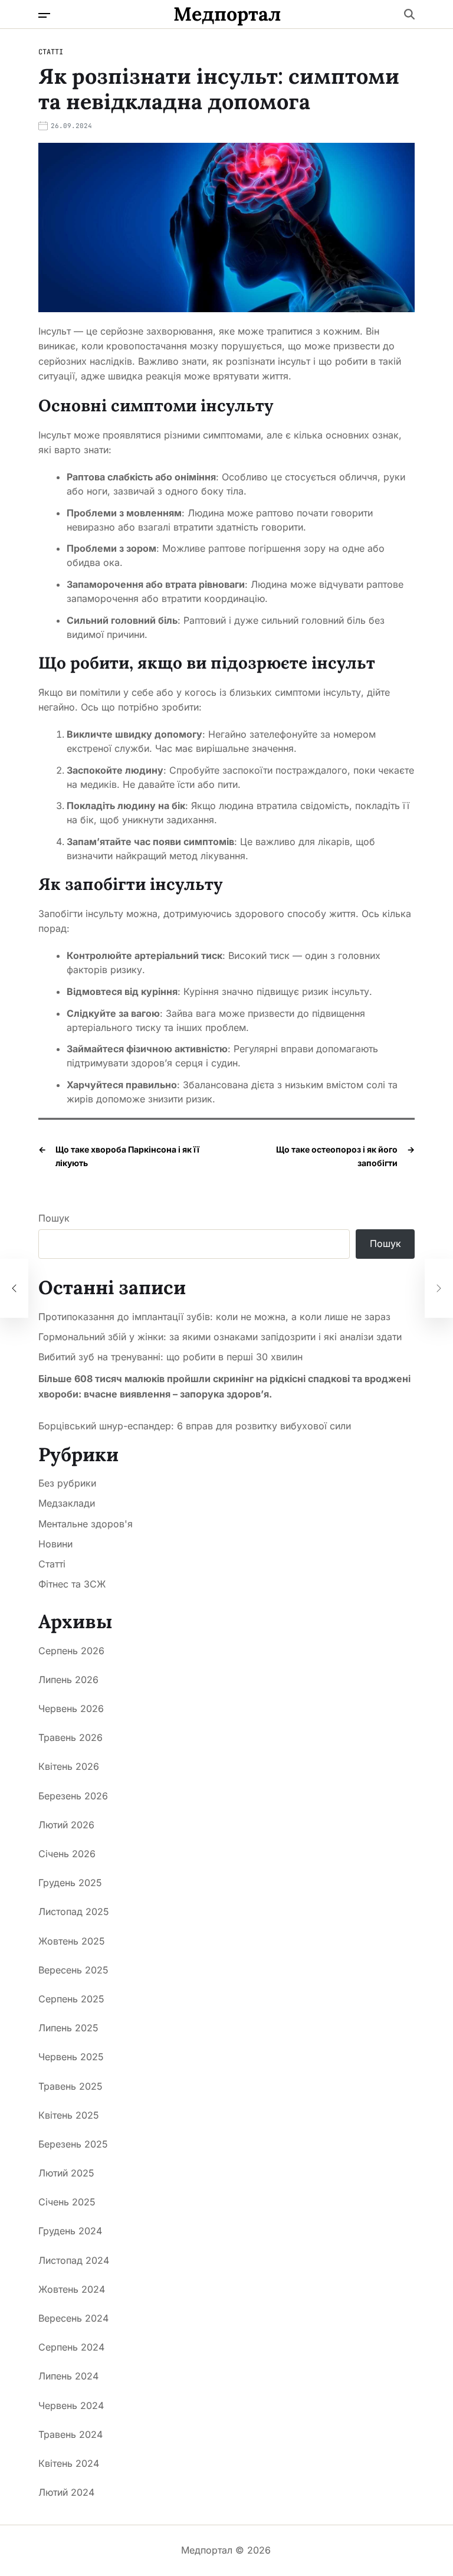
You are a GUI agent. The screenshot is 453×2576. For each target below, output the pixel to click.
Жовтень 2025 (72, 1941)
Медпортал (227, 14)
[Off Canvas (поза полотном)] (44, 15)
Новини (55, 1544)
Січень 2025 (67, 2202)
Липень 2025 (68, 2028)
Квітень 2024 (69, 2463)
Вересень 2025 (73, 1970)
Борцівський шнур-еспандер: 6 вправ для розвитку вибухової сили (195, 1426)
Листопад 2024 (74, 2260)
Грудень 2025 (70, 1883)
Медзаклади (67, 1503)
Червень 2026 (71, 1708)
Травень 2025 (70, 2086)
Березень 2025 (73, 2144)
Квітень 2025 (69, 2115)
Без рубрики (67, 1483)
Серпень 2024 (71, 2347)
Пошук (54, 1218)
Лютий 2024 (66, 2492)
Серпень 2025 (71, 1999)
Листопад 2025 (74, 1911)
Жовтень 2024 (72, 2289)
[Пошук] (409, 14)
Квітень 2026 (69, 1766)
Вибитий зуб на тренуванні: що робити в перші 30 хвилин (170, 1357)
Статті (51, 52)
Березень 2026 (73, 1796)
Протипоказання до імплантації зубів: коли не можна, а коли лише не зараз (214, 1317)
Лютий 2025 (66, 2173)
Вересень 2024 (73, 2318)
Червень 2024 (71, 2405)
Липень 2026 (68, 1680)
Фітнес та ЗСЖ (72, 1584)
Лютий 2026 (66, 1825)
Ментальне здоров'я (86, 1524)
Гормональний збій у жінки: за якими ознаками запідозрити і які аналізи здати (220, 1337)
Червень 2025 (71, 2057)
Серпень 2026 (71, 1651)
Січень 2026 (67, 1854)
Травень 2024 (70, 2434)
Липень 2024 (68, 2376)
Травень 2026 (70, 1737)
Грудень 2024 (70, 2231)
